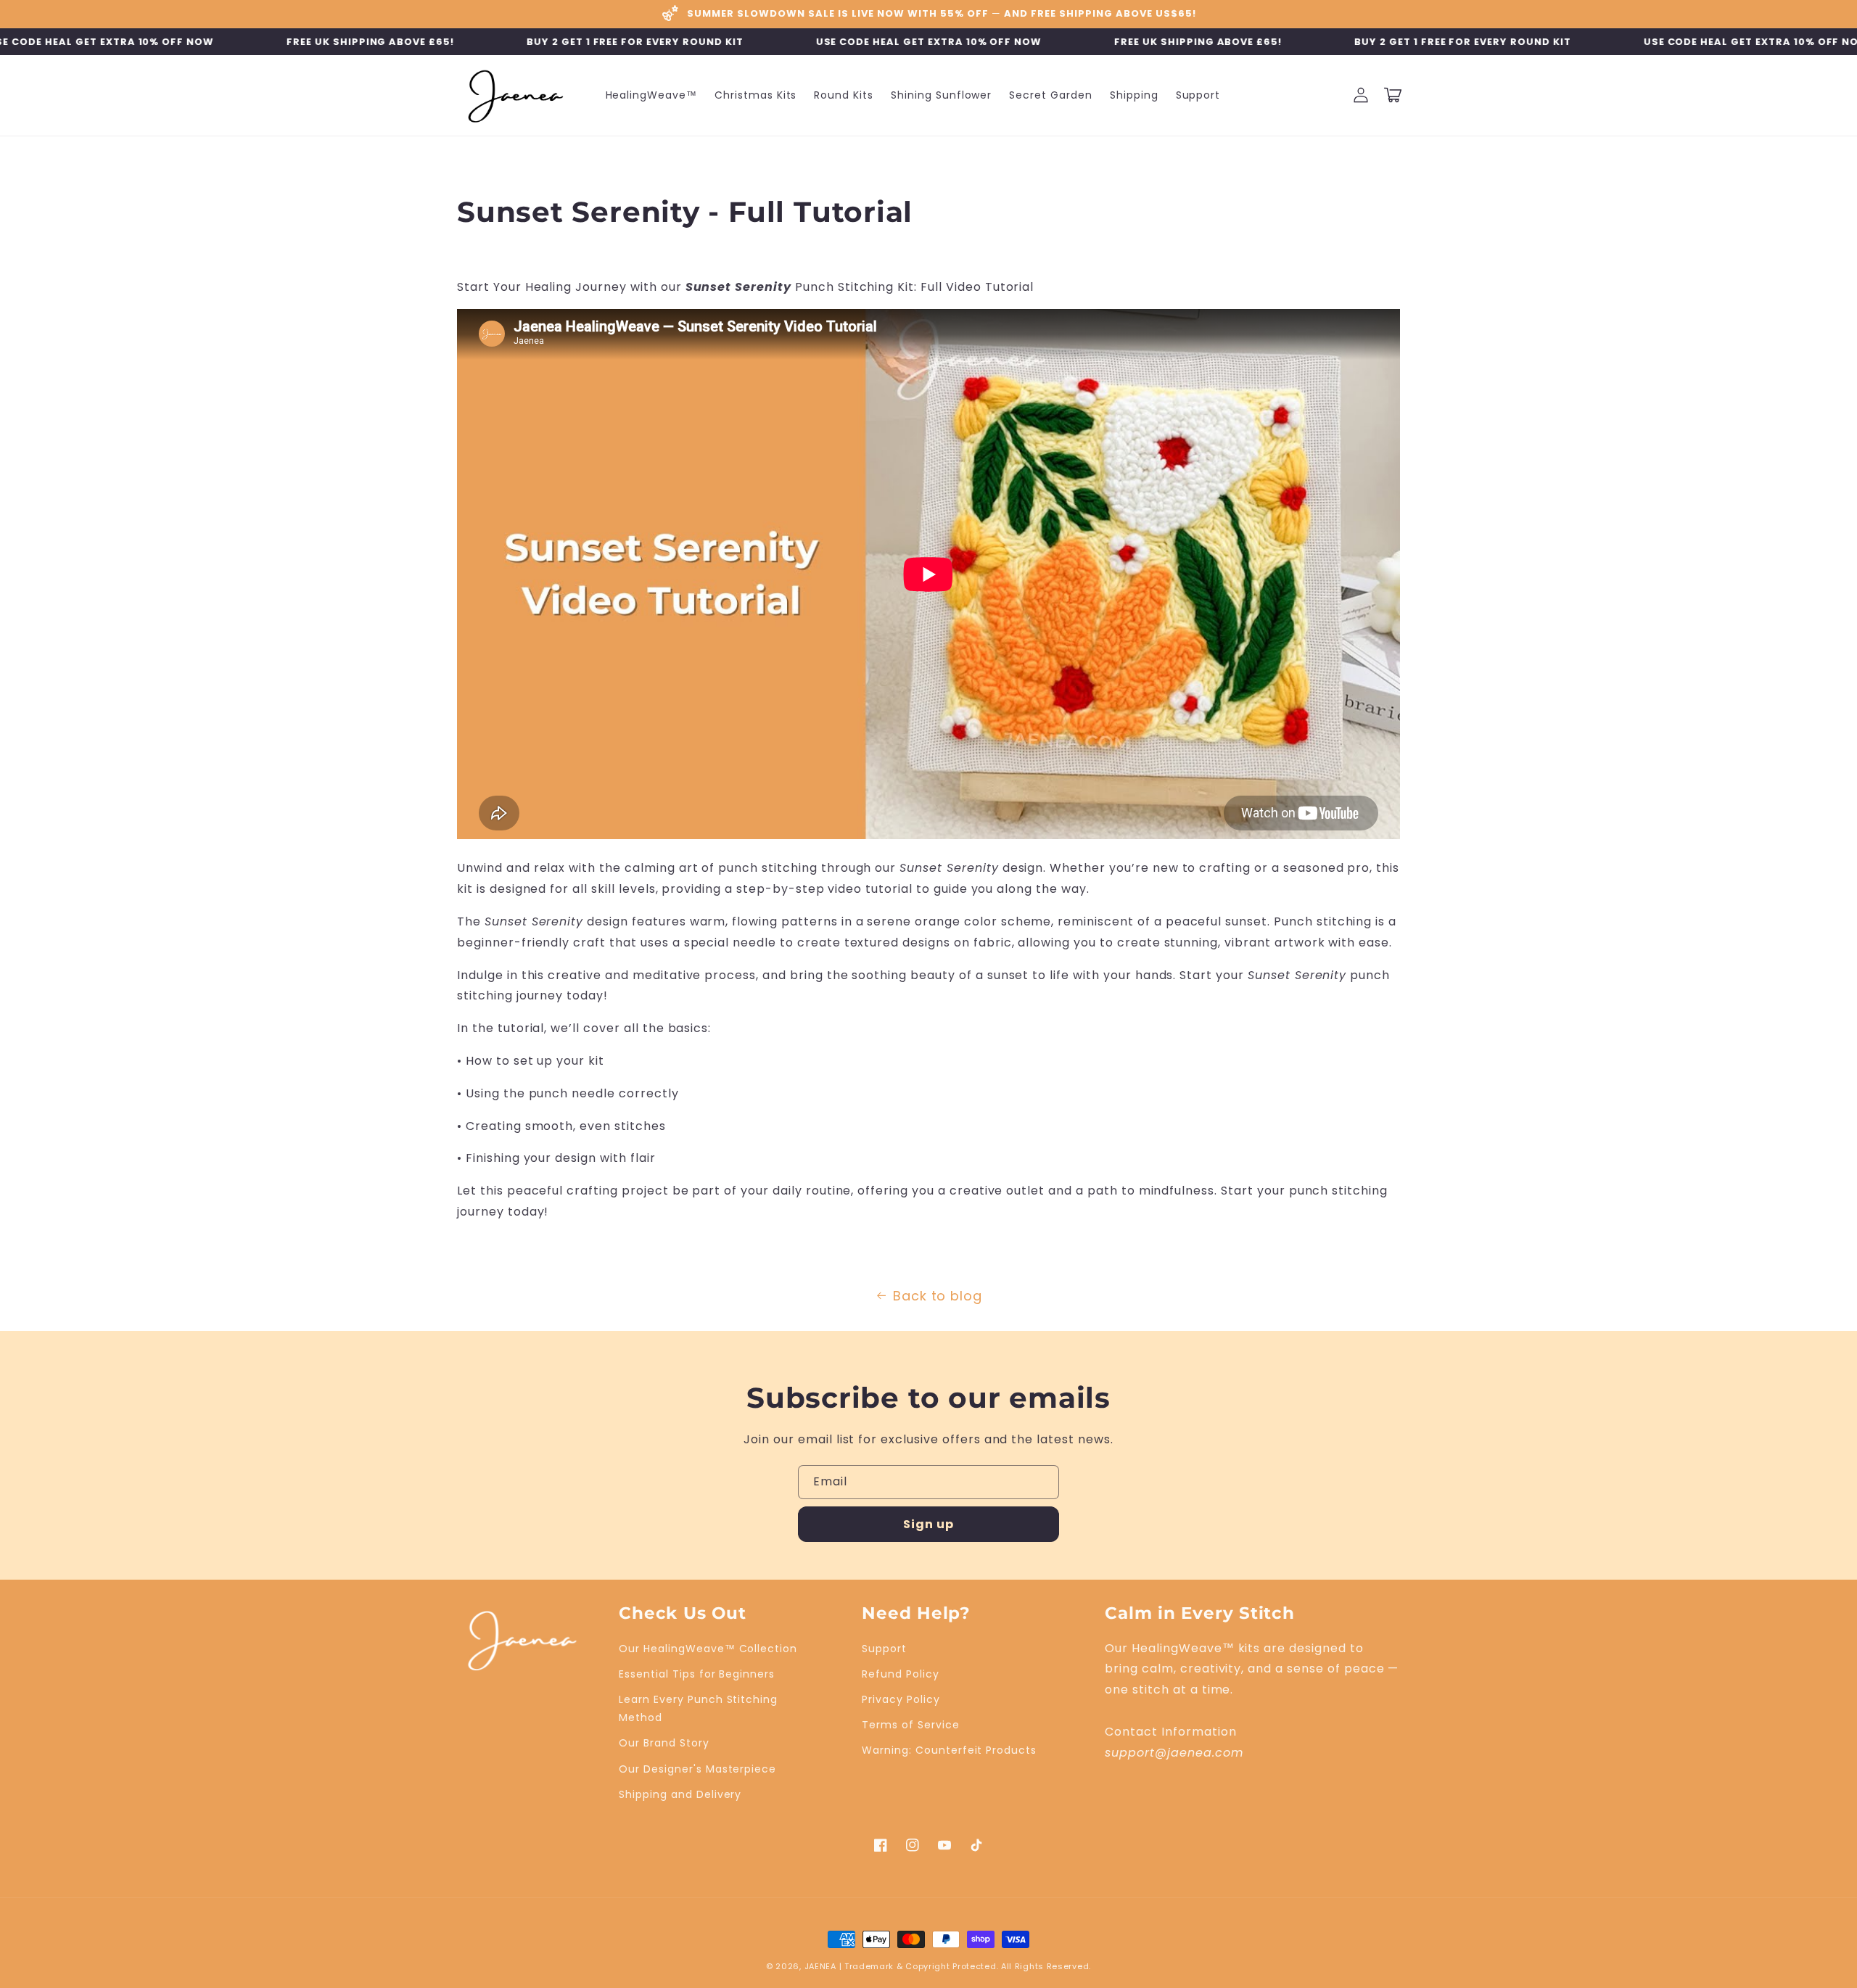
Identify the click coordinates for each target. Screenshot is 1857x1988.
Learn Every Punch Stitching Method (698, 1708)
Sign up (928, 1524)
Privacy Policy (901, 1699)
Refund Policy (900, 1674)
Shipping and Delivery (680, 1794)
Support (884, 1649)
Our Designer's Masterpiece (697, 1769)
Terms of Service (910, 1725)
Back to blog (938, 1296)
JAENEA (820, 1966)
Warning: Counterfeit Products (949, 1750)
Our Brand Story (664, 1743)
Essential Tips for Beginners (697, 1674)
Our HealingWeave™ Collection (708, 1649)
